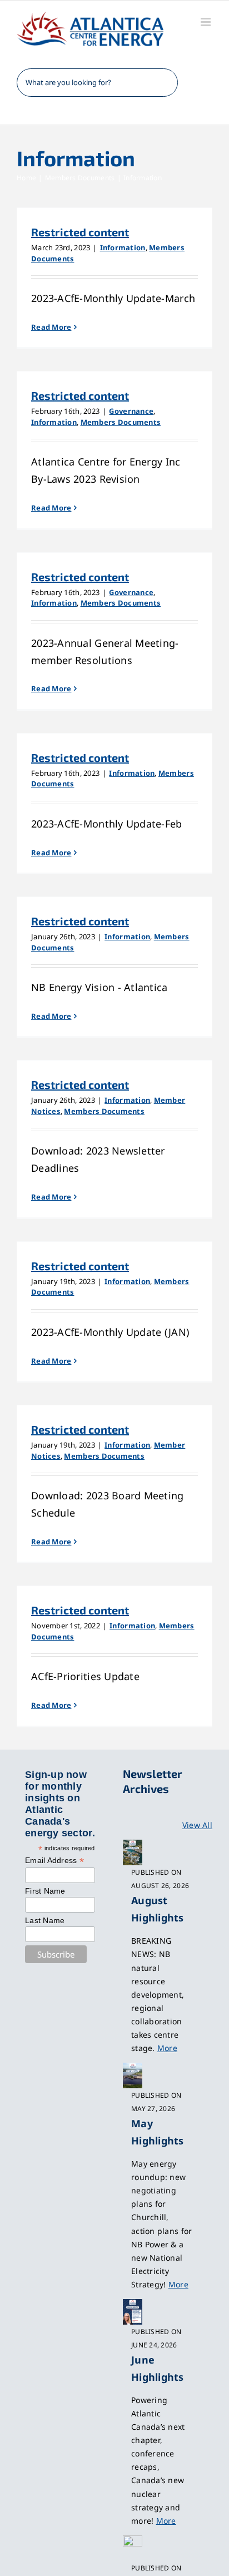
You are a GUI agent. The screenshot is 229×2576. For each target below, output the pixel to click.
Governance (131, 411)
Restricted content (80, 232)
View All (197, 1825)
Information (123, 247)
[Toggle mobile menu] (206, 22)
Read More (51, 327)
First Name (45, 1891)
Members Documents (121, 422)
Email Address (54, 1861)
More (167, 2048)
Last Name (45, 1920)
